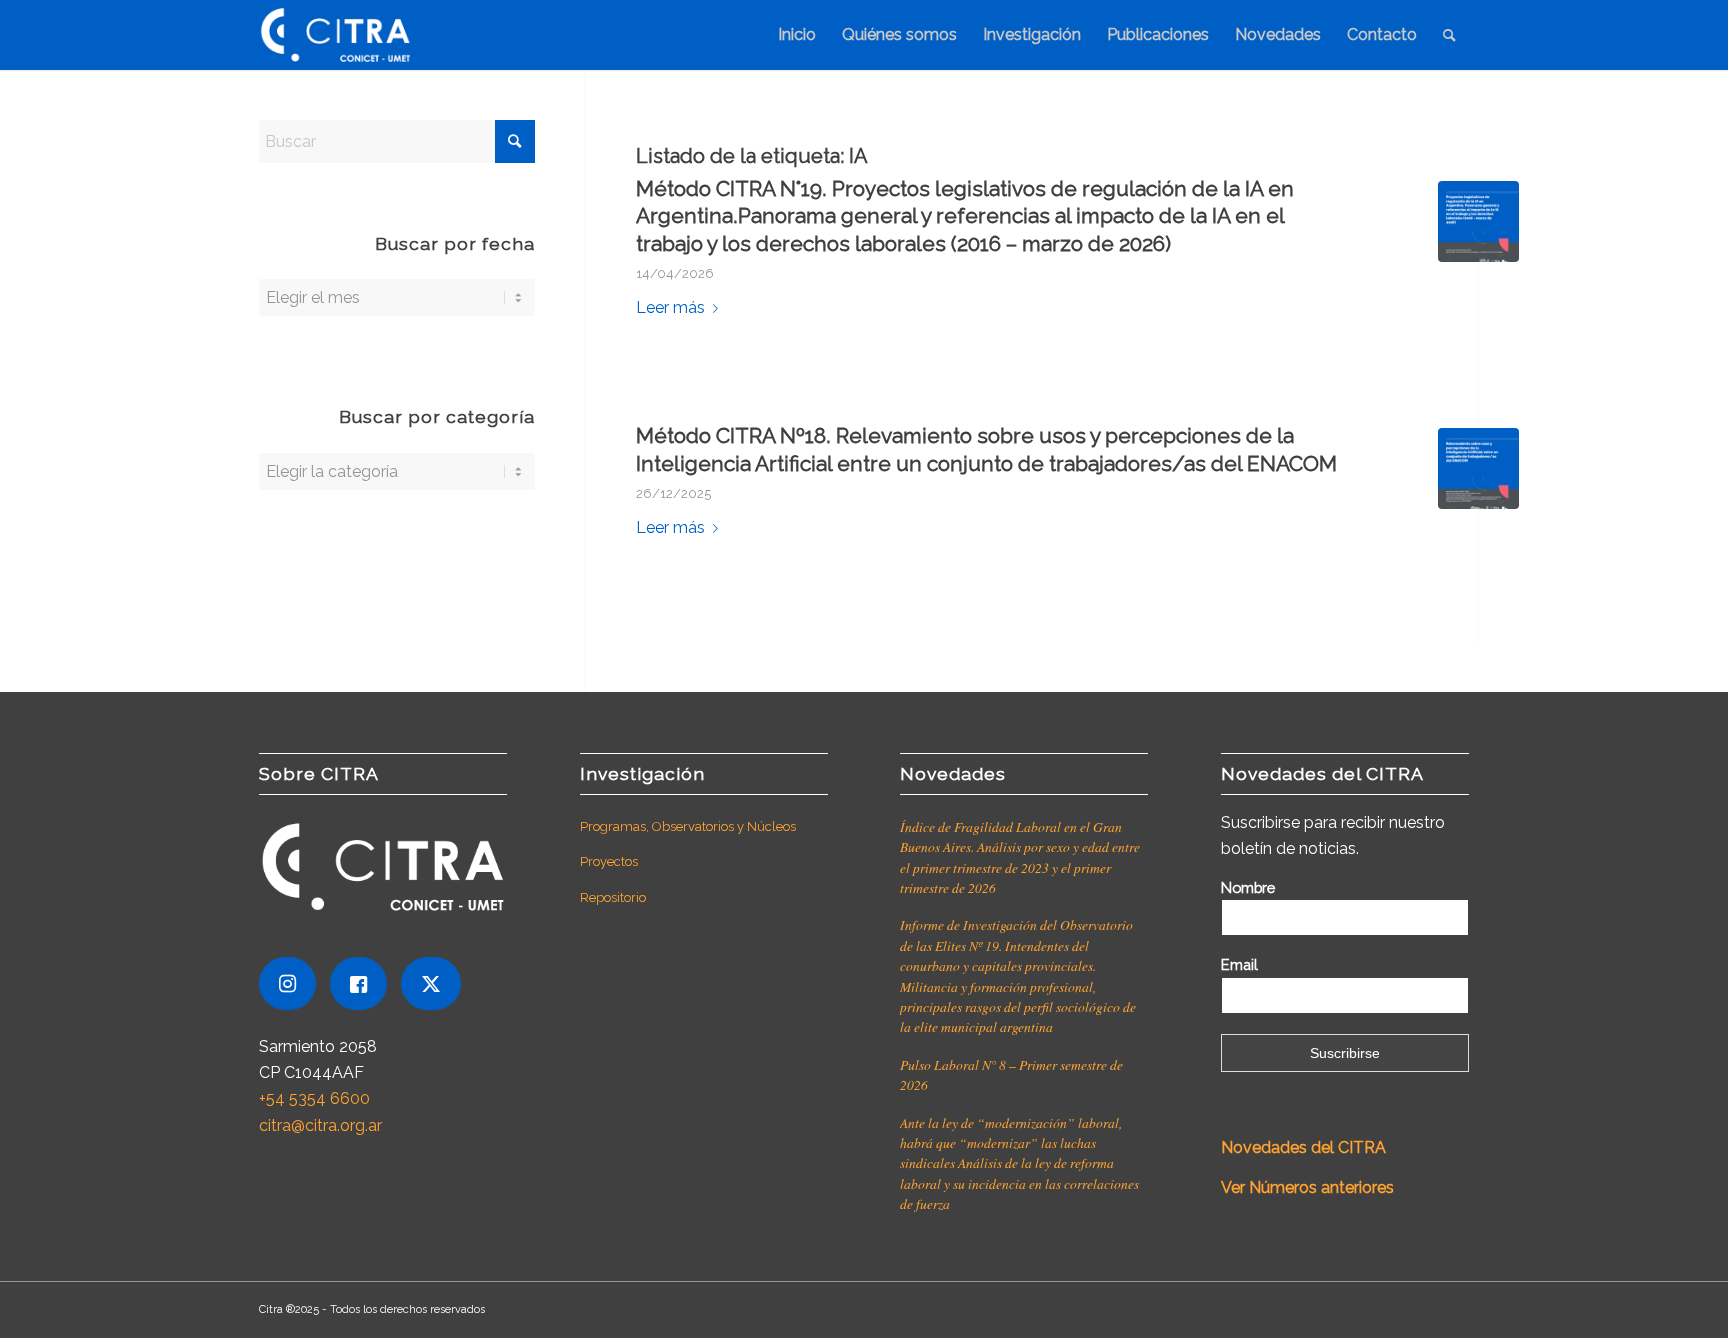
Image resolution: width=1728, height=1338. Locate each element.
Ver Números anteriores (1307, 1187)
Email (1239, 964)
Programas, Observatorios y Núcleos (688, 826)
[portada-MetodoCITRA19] (1478, 221)
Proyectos (609, 861)
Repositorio (613, 897)
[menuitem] (797, 35)
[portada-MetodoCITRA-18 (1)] (1478, 468)
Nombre (1248, 887)
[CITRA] (335, 35)
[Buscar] (1449, 35)
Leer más (670, 307)
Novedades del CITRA (1305, 1147)
